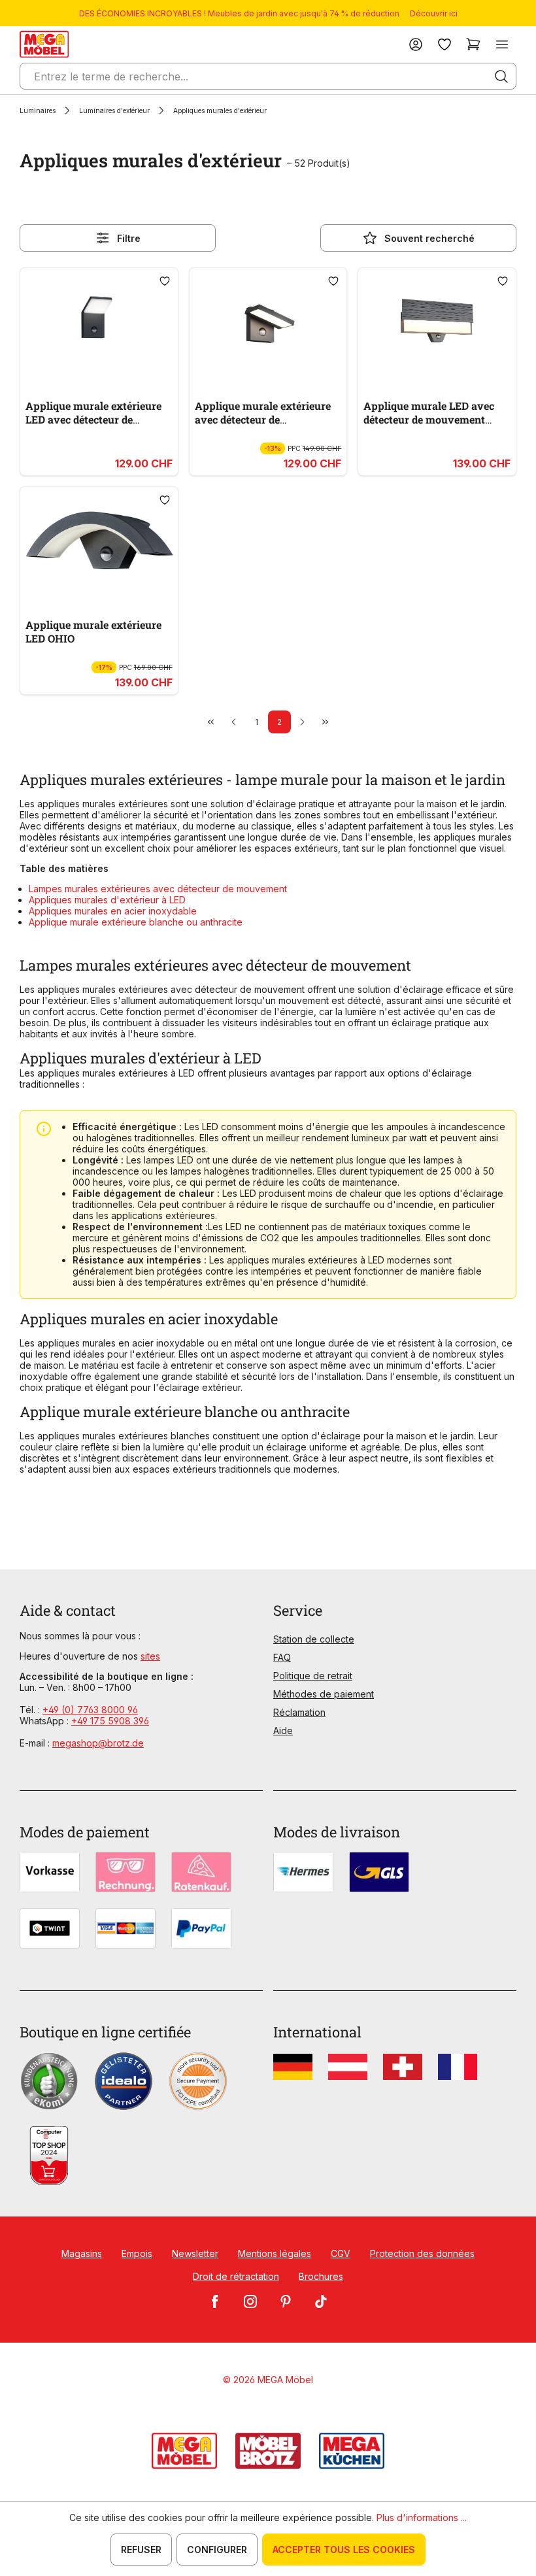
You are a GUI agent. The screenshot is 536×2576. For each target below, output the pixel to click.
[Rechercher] (501, 76)
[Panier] (473, 44)
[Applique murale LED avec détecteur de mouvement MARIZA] (437, 322)
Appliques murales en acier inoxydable (113, 911)
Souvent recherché (429, 238)
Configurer (217, 2550)
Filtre (129, 238)
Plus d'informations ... (422, 2517)
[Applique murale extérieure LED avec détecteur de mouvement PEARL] (99, 322)
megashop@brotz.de (98, 1743)
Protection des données (422, 2253)
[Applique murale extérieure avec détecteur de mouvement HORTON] (268, 322)
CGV (341, 2253)
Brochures (321, 2276)
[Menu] (502, 44)
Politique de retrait (313, 1676)
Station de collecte (314, 1639)
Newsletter (195, 2253)
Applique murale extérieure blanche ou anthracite (136, 922)
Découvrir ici (434, 13)
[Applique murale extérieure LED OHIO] (99, 541)
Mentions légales (275, 2253)
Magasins (82, 2253)
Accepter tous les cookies (344, 2550)
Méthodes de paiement (324, 1694)
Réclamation (299, 1712)
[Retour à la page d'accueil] (44, 44)
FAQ (282, 1657)
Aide (283, 1731)
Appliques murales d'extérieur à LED (107, 900)
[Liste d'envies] (444, 44)
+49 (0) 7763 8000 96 (90, 1710)
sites (150, 1656)
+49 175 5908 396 (110, 1721)
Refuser (141, 2550)
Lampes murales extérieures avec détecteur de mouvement (158, 889)
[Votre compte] (416, 44)
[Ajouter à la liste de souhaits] (165, 281)
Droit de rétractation (236, 2276)
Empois (137, 2253)
